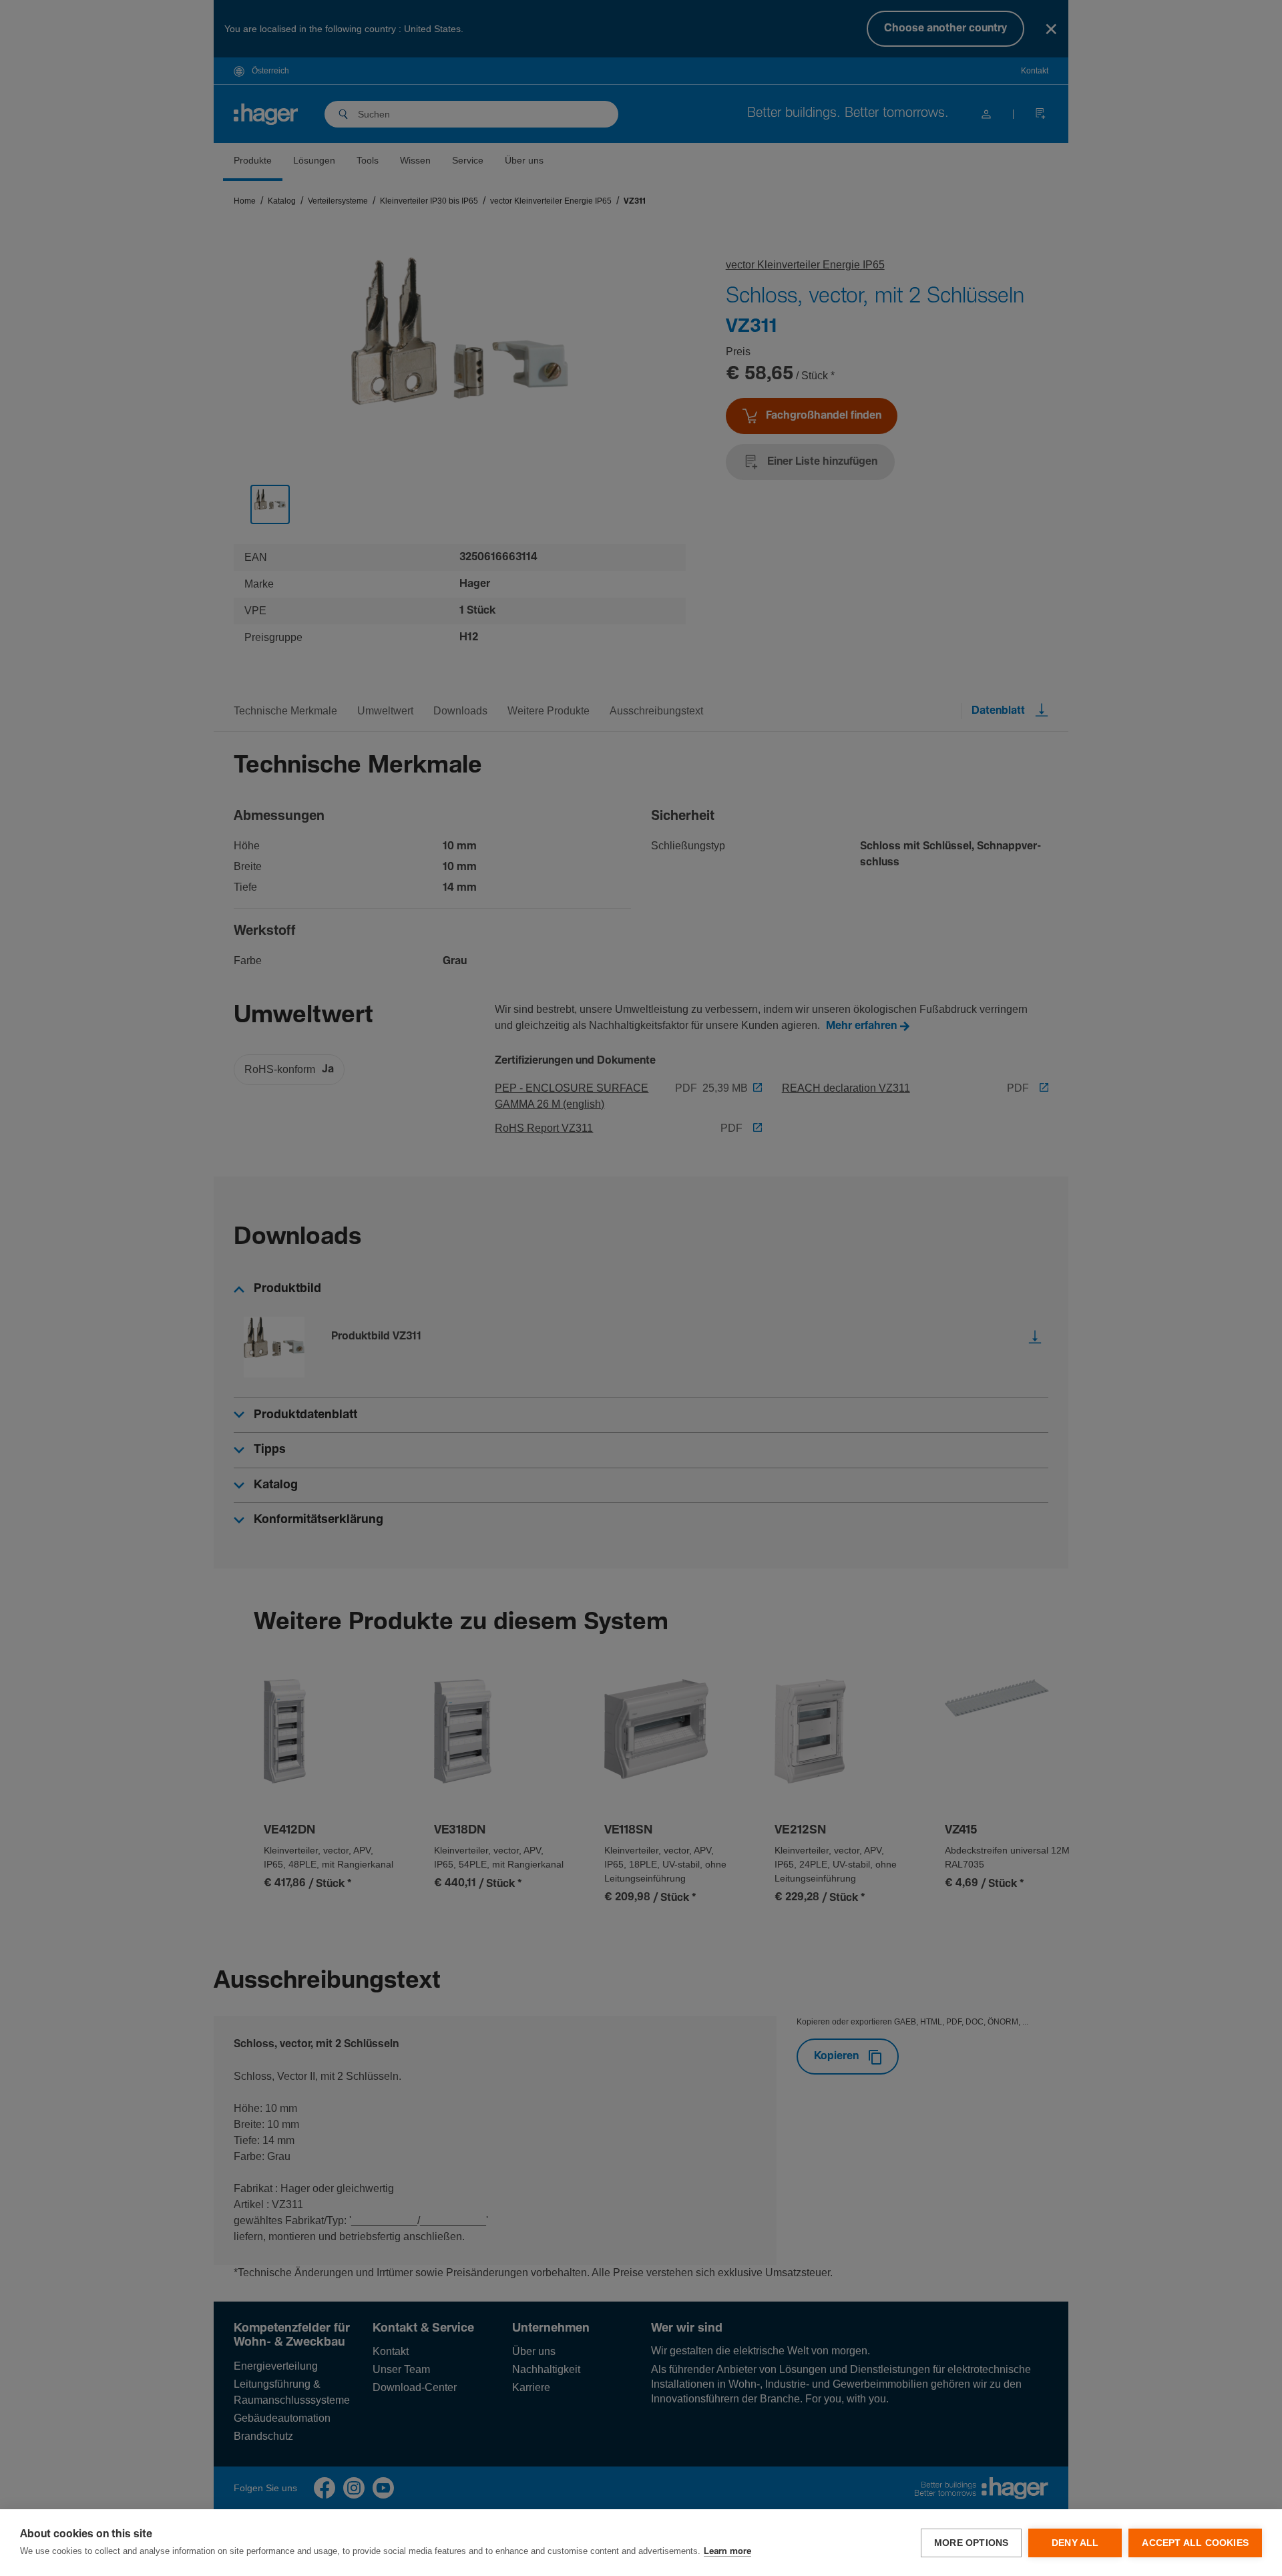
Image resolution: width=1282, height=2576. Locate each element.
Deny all (1075, 2543)
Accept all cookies (1195, 2543)
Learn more (727, 2552)
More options (971, 2543)
